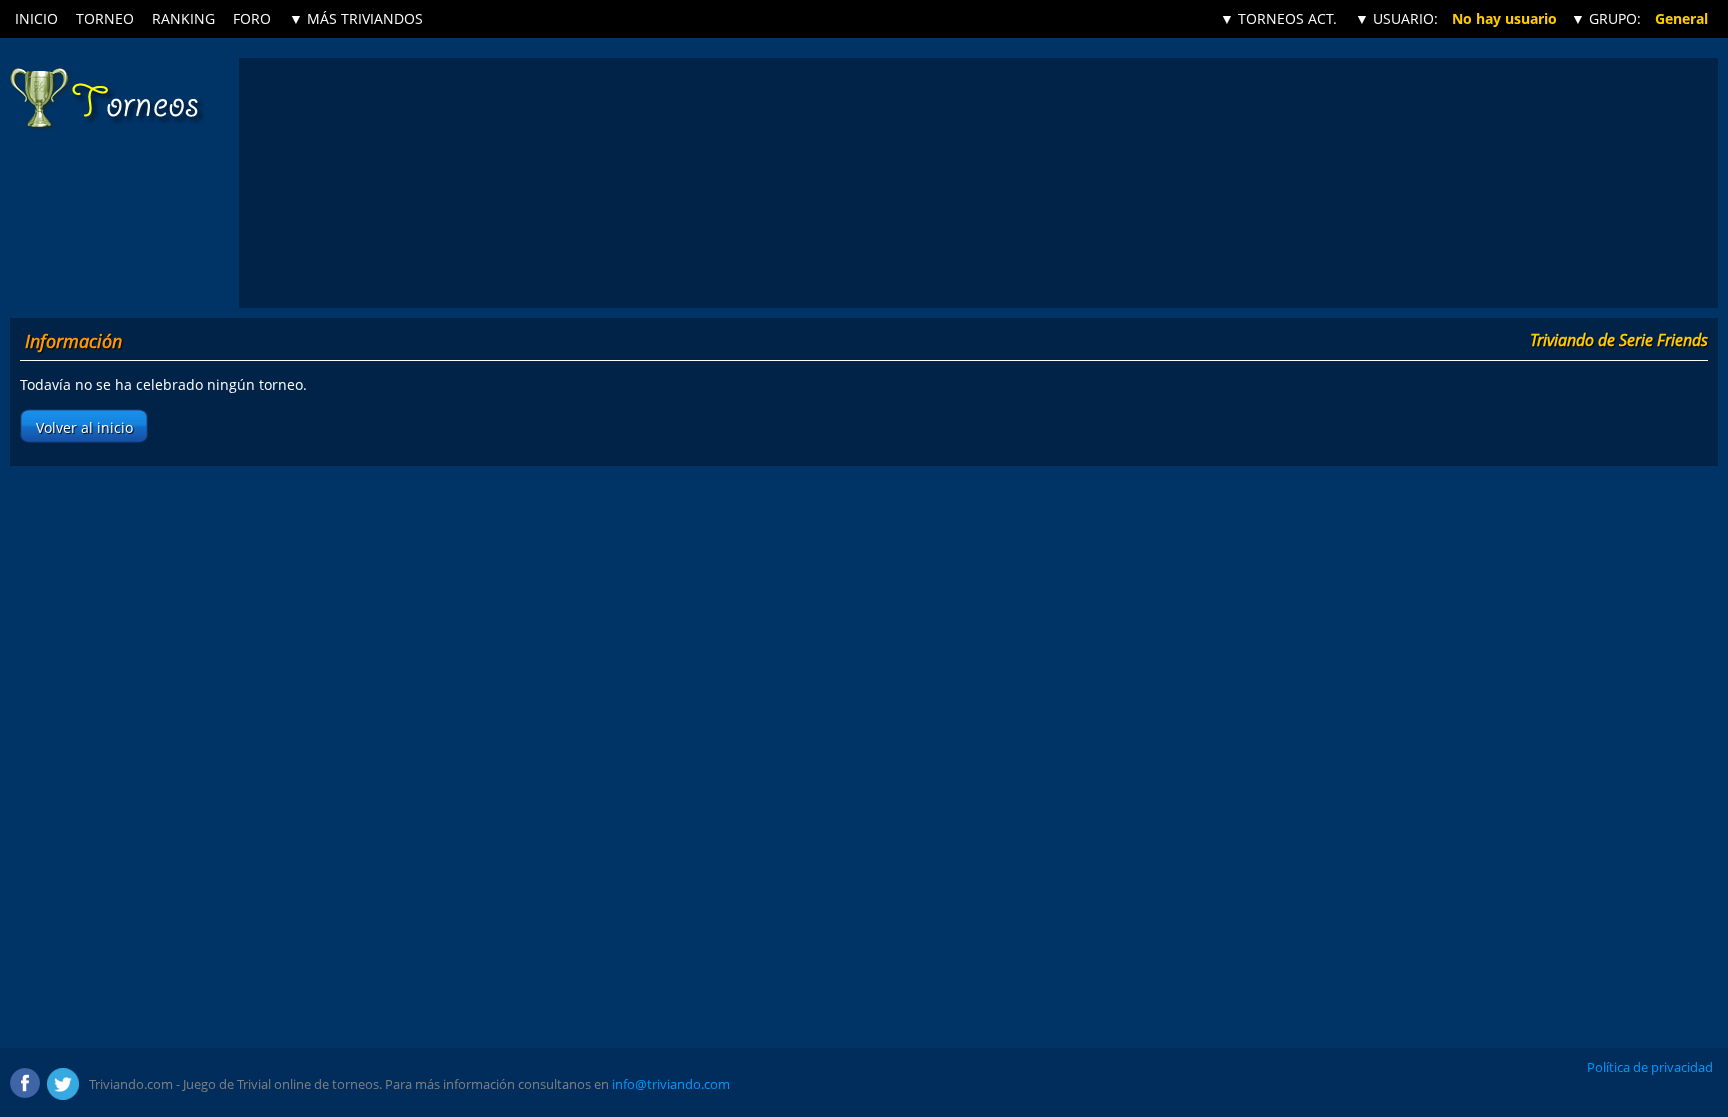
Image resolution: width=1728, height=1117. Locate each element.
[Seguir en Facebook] (26, 1084)
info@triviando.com (671, 1084)
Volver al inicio (84, 427)
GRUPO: (1606, 18)
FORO (252, 18)
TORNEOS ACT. (1278, 18)
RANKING (183, 18)
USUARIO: (1396, 18)
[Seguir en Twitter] (63, 1084)
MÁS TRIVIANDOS (356, 18)
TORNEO (105, 18)
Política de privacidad (1650, 1067)
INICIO (36, 18)
